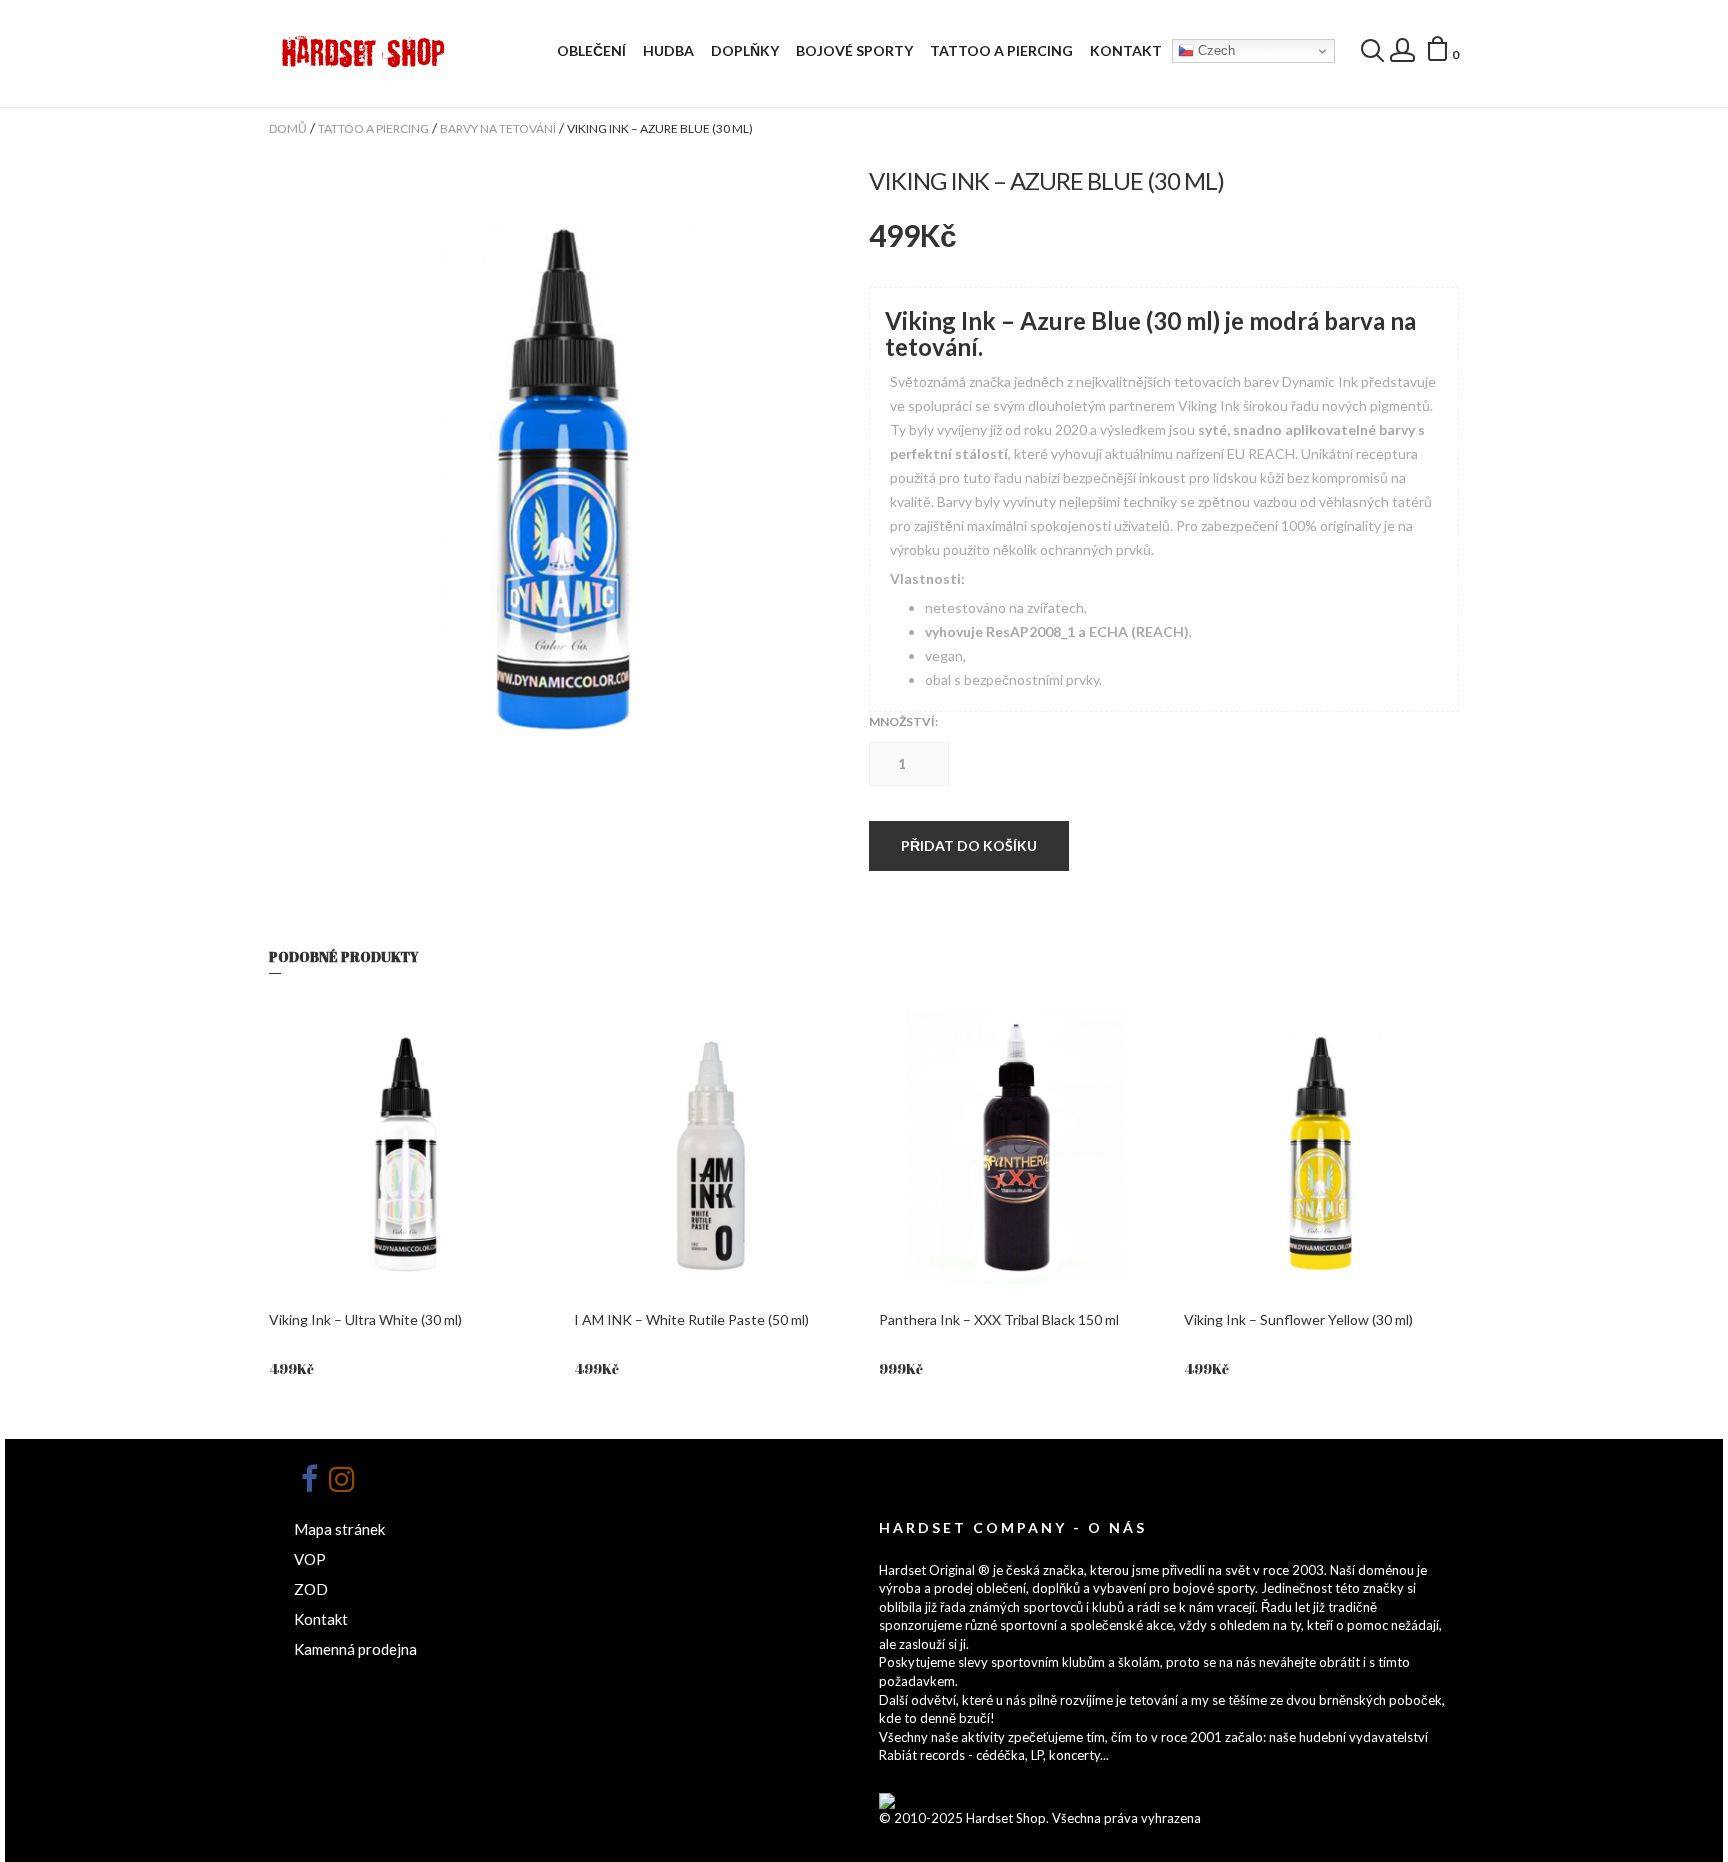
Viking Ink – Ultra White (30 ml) (365, 1319)
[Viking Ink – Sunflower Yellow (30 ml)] (1321, 1146)
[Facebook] (309, 1479)
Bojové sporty (854, 50)
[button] (1442, 52)
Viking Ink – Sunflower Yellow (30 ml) (1298, 1319)
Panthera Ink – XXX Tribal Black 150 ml (999, 1319)
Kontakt (1126, 50)
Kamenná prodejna (355, 1649)
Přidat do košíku (969, 845)
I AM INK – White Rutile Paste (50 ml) (691, 1319)
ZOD (311, 1589)
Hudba (668, 50)
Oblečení (591, 50)
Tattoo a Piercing (1001, 50)
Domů (288, 128)
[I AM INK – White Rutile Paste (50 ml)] (711, 1146)
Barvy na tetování (498, 128)
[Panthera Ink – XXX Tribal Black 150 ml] (1016, 1146)
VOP (310, 1559)
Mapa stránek (339, 1529)
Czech (1214, 50)
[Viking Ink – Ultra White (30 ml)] (406, 1146)
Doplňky (745, 50)
